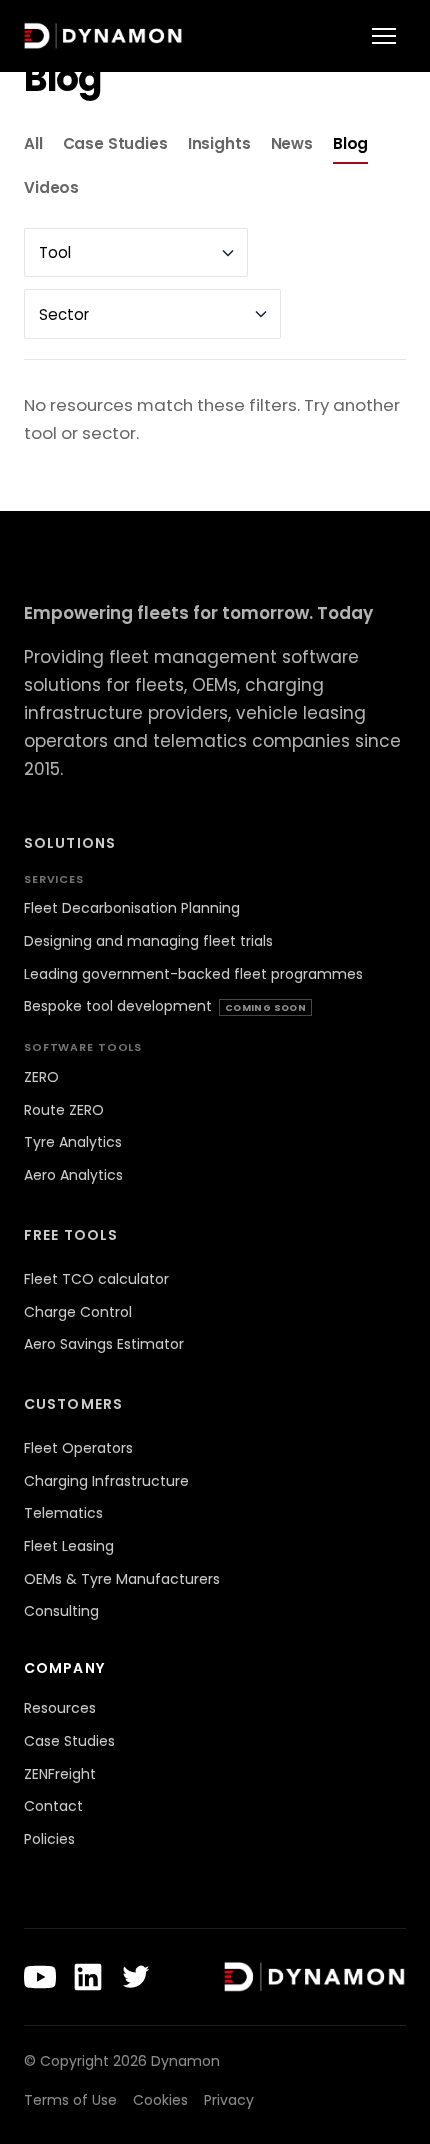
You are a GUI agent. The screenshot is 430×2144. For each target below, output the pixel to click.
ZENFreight (60, 1774)
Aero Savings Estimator (104, 1344)
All (33, 143)
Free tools (71, 1235)
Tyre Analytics (73, 1142)
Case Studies (115, 143)
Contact (53, 1806)
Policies (49, 1839)
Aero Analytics (73, 1175)
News (292, 143)
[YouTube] (40, 1977)
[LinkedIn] (88, 1977)
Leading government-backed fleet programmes (193, 974)
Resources (60, 1708)
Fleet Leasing (69, 1546)
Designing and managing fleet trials (148, 941)
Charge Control (78, 1312)
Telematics (63, 1513)
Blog (350, 143)
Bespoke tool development (165, 1006)
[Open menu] (384, 36)
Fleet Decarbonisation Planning (132, 908)
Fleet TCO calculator (96, 1279)
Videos (51, 187)
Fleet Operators (78, 1448)
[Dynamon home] (103, 36)
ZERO (41, 1077)
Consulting (61, 1611)
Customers (73, 1404)
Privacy (229, 2100)
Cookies (160, 2100)
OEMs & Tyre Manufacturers (122, 1579)
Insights (219, 143)
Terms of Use (70, 2100)
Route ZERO (64, 1110)
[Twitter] (136, 1977)
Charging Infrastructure (106, 1481)
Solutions (70, 843)
